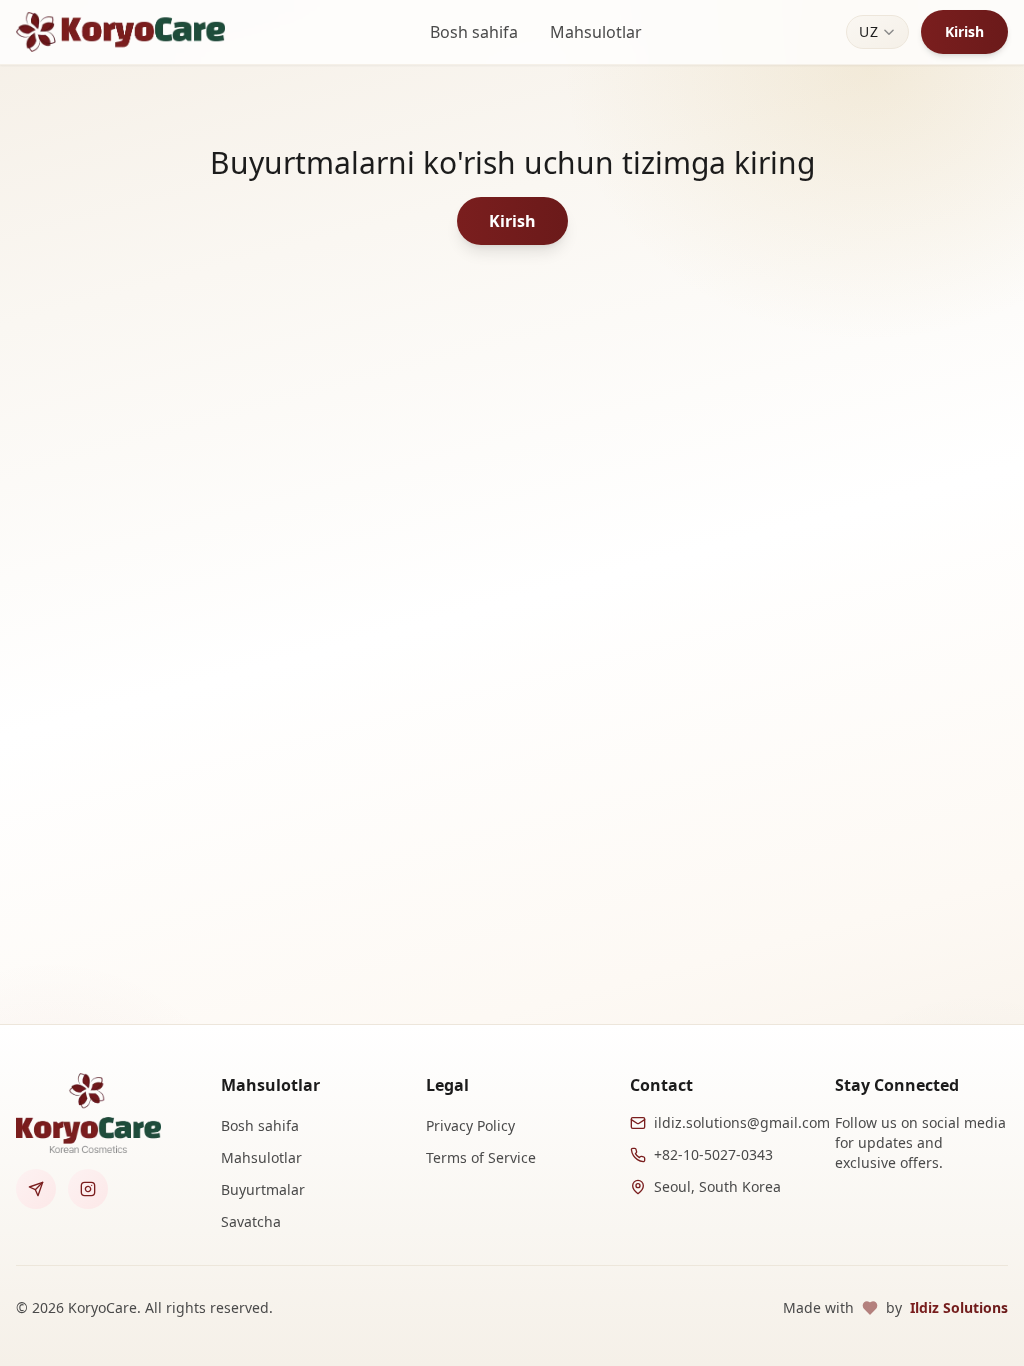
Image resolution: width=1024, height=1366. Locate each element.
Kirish (964, 31)
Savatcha (251, 1221)
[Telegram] (36, 1189)
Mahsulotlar (596, 32)
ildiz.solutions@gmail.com (742, 1122)
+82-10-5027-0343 (713, 1154)
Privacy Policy (470, 1125)
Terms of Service (481, 1157)
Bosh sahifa (474, 32)
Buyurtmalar (263, 1189)
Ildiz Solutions (959, 1307)
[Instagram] (88, 1189)
